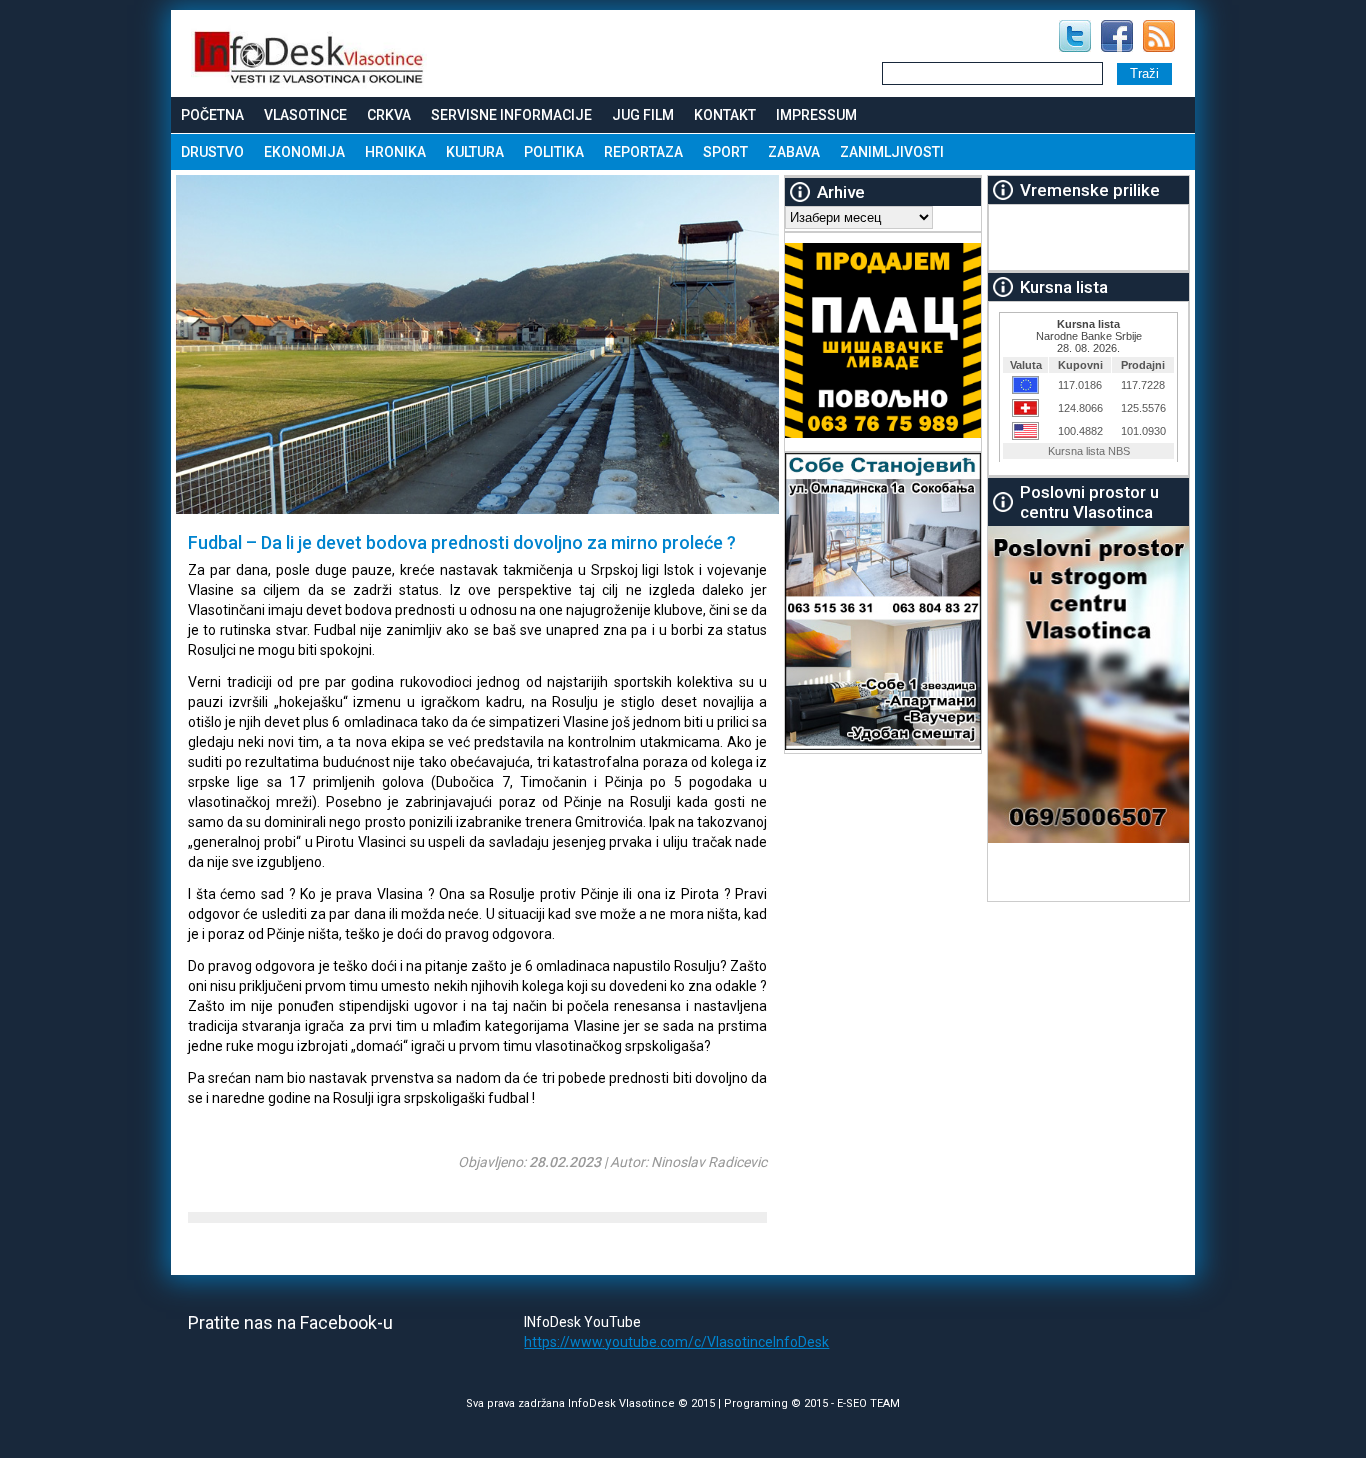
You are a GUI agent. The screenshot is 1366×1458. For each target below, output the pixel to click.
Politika (554, 152)
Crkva (389, 115)
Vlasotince (305, 115)
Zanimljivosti (892, 152)
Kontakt (725, 115)
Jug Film (643, 115)
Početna (212, 115)
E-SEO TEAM (868, 1403)
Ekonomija (304, 152)
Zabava (794, 152)
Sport (725, 152)
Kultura (475, 152)
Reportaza (643, 152)
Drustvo (212, 152)
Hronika (395, 152)
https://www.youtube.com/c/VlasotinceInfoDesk (676, 1342)
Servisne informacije (511, 115)
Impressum (816, 115)
